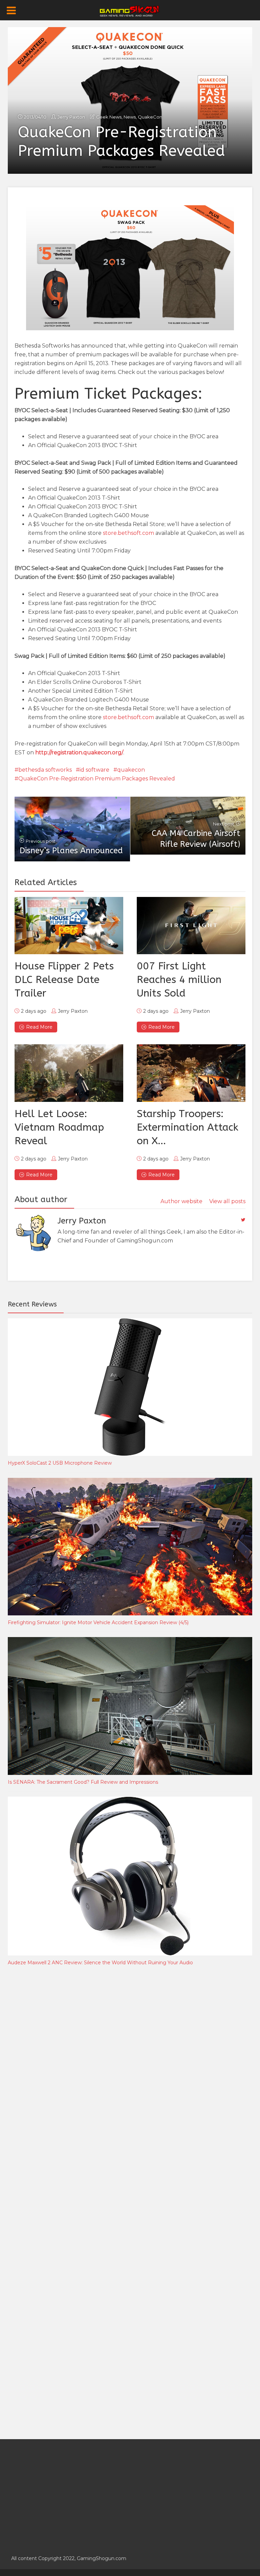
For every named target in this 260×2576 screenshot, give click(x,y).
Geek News (109, 117)
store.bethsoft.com (128, 533)
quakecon (131, 770)
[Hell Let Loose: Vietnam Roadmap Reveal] (69, 1073)
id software (94, 770)
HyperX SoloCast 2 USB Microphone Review (60, 1463)
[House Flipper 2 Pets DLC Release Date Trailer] (69, 926)
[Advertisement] (59, 2084)
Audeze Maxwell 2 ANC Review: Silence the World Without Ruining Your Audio (100, 1963)
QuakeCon (150, 117)
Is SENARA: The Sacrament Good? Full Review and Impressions (83, 1782)
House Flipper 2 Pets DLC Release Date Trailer (64, 980)
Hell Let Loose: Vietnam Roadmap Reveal (59, 1127)
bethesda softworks (45, 770)
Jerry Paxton (71, 117)
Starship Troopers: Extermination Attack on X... (188, 1127)
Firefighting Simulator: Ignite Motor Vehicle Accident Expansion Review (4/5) (98, 1622)
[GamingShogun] (130, 11)
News (130, 117)
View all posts (227, 1201)
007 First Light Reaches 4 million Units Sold (179, 980)
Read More (39, 1027)
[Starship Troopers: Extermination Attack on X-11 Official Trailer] (191, 1073)
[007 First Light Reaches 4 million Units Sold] (191, 926)
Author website (181, 1201)
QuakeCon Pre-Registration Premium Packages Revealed (97, 779)
